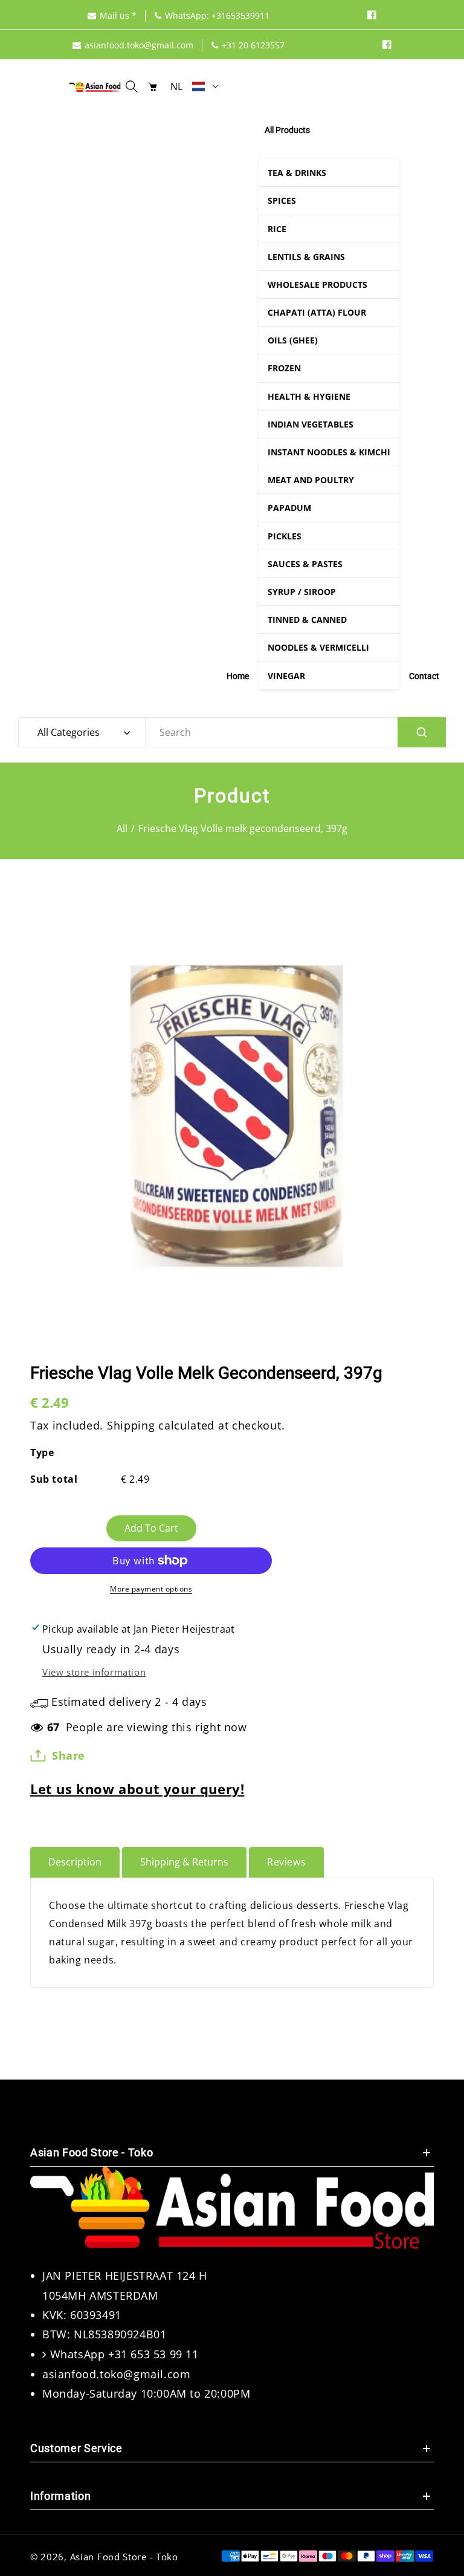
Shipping (131, 1425)
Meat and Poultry (311, 480)
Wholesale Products (317, 285)
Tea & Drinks (297, 173)
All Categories (69, 732)
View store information (94, 1672)
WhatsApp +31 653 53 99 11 (124, 2354)
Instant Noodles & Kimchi (329, 452)
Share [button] (69, 1755)
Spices (282, 200)
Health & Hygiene (309, 396)
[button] (135, 86)
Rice (277, 229)
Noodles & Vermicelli (318, 647)
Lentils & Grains (306, 257)
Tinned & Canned (307, 620)
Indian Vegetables (311, 424)
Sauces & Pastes (305, 564)
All (122, 828)
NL (177, 86)
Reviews (286, 1862)
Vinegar (286, 676)
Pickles (285, 536)
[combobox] (295, 732)
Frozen (284, 368)
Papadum (289, 508)
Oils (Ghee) (293, 340)
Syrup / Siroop (302, 592)
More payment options (151, 1589)
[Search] (422, 732)
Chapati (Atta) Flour (317, 312)
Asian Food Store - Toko (124, 2557)
